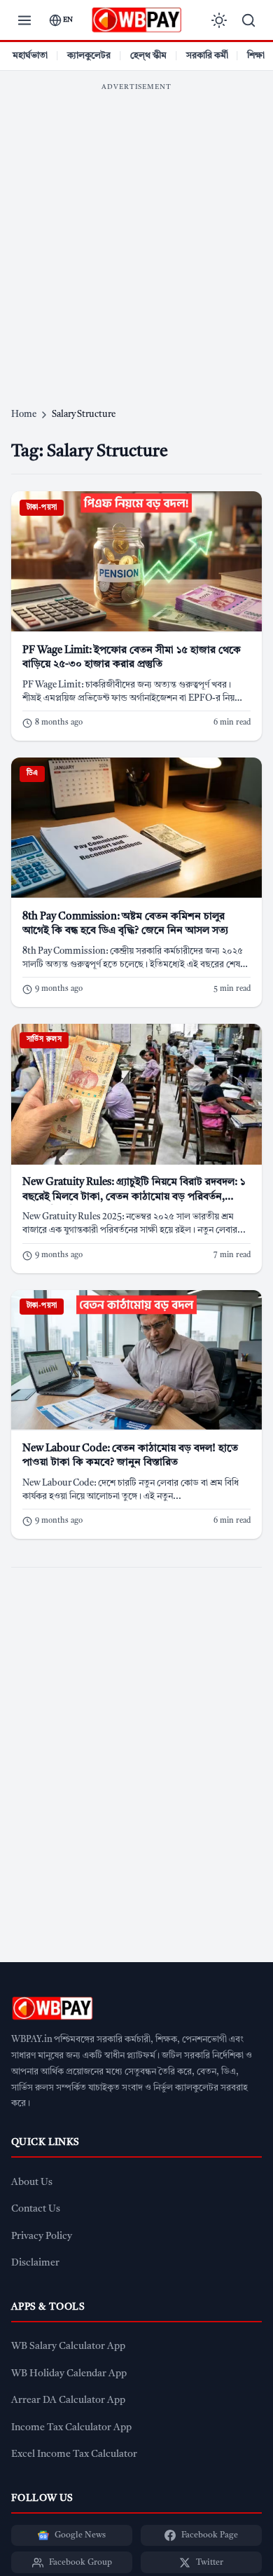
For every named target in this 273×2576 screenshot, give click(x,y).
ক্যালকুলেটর (89, 56)
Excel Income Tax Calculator (74, 2454)
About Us (32, 2183)
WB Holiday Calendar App (69, 2374)
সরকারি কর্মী (207, 56)
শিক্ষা (256, 56)
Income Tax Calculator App (71, 2428)
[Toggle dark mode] (219, 20)
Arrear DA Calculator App (68, 2400)
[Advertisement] (136, 235)
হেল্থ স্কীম (148, 56)
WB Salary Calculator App (68, 2347)
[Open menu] (24, 20)
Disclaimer (35, 2263)
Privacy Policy (42, 2236)
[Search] (248, 20)
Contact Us (36, 2209)
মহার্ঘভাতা (30, 56)
